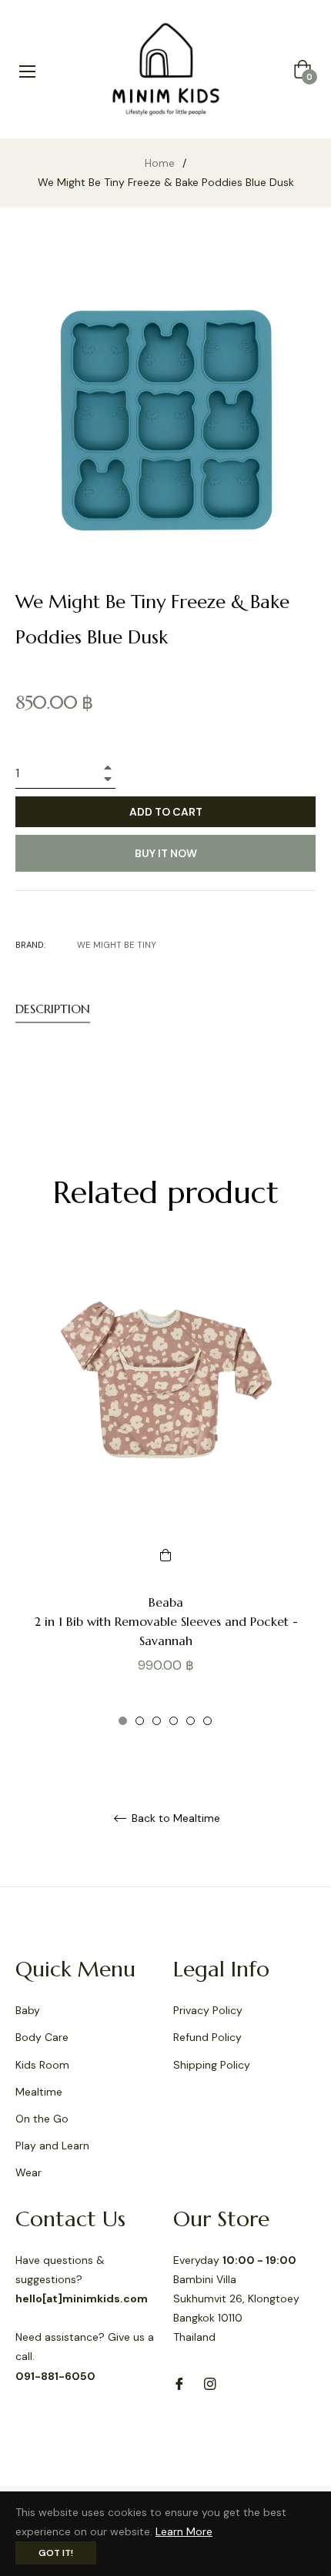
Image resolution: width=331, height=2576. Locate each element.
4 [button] (174, 1721)
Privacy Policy (208, 2010)
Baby (28, 2010)
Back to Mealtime (174, 1818)
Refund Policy (207, 2037)
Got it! (56, 2553)
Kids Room (42, 2065)
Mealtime (39, 2092)
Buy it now (166, 853)
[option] (165, 1487)
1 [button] (123, 1721)
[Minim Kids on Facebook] (179, 2383)
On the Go (42, 2119)
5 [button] (191, 1721)
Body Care (42, 2037)
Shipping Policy (212, 2065)
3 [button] (157, 1721)
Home (160, 163)
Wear (28, 2172)
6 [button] (207, 1721)
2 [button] (140, 1721)
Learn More (184, 2531)
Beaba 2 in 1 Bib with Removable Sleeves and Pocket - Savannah (166, 1621)
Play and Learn (52, 2146)
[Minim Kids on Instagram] (210, 2383)
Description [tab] (53, 1009)
